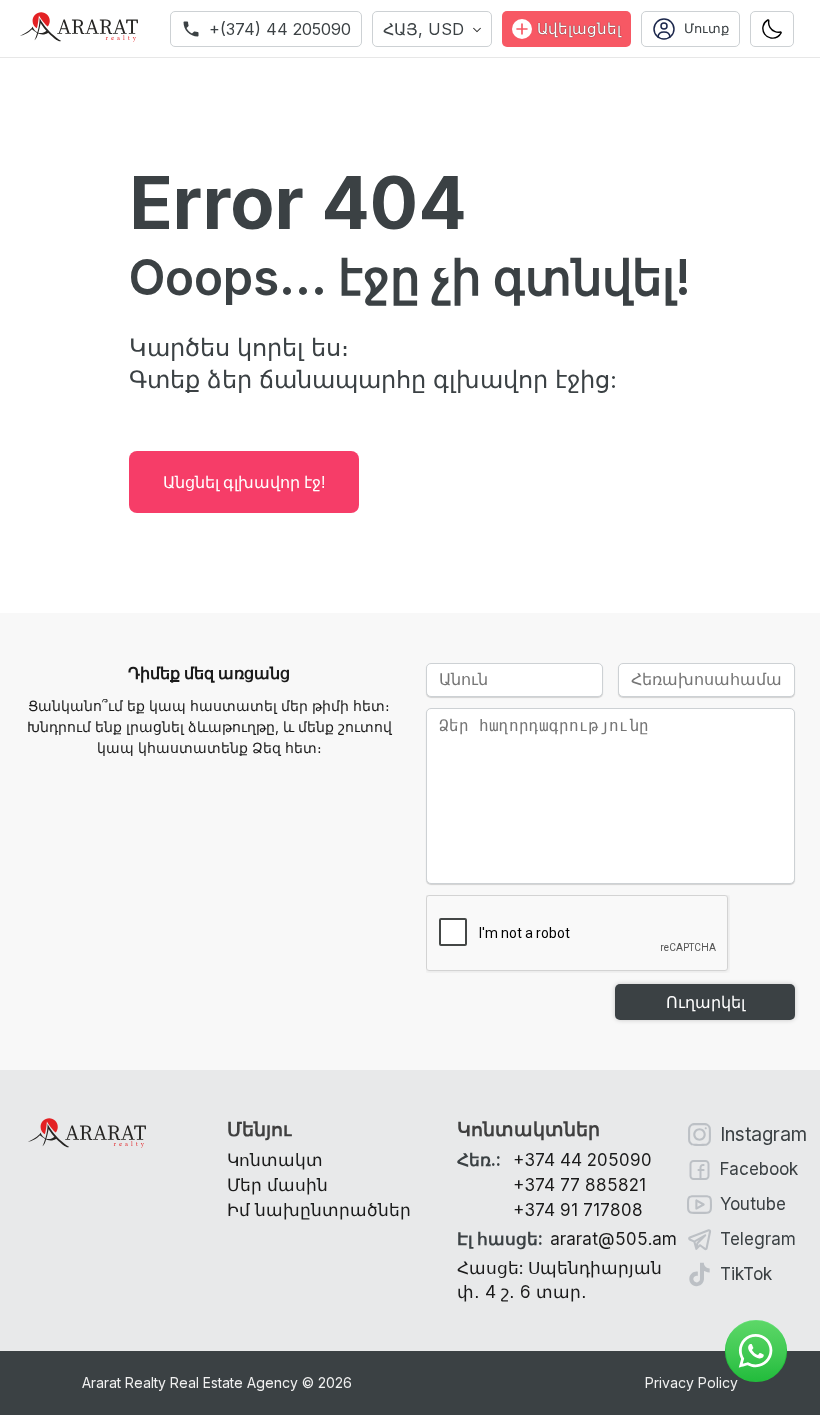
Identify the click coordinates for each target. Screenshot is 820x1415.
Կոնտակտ (275, 1160)
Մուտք (706, 28)
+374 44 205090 (582, 1160)
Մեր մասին (277, 1185)
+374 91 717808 (578, 1210)
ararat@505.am (567, 1239)
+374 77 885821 (579, 1185)
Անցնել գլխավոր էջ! (244, 482)
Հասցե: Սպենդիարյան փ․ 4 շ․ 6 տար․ (559, 1280)
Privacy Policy (691, 1382)
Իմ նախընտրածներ (319, 1210)
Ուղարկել (705, 1002)
